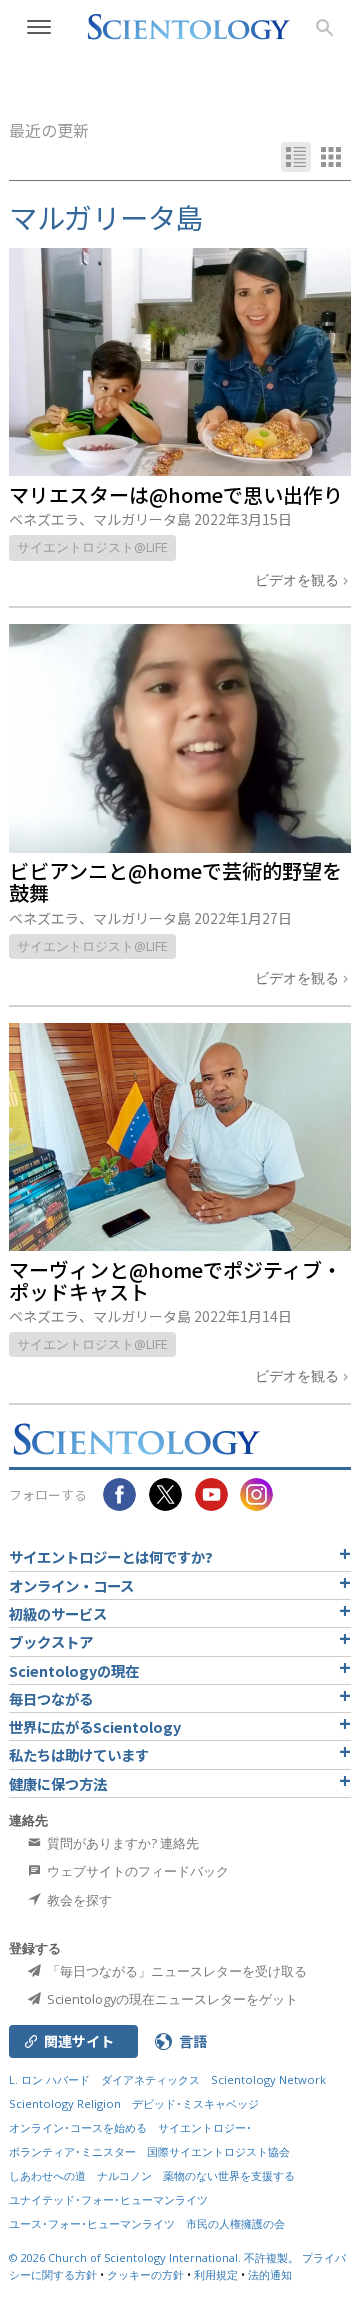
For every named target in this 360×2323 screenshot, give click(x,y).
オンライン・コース (71, 1585)
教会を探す (78, 1900)
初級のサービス (58, 1613)
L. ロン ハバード (49, 2079)
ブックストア (51, 1641)
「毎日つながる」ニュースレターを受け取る (175, 1971)
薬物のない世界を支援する (229, 2175)
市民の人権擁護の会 (235, 2223)
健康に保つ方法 (58, 1783)
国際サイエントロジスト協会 (218, 2151)
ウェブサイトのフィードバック (136, 1871)
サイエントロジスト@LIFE (92, 547)
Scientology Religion (65, 2103)
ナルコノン (124, 2175)
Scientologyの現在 (74, 1670)
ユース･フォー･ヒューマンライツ (92, 2223)
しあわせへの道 (47, 2175)
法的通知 (270, 2274)
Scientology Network (268, 2079)
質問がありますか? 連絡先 (121, 1843)
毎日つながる (51, 1698)
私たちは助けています (79, 1754)
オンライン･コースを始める (78, 2127)
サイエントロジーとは (111, 1556)
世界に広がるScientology (95, 1726)
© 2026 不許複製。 (155, 2257)
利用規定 (216, 2274)
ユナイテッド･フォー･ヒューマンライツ (108, 2199)
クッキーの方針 (145, 2274)
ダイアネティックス (150, 2079)
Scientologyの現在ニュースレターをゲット (171, 1999)
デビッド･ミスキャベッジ (195, 2103)
